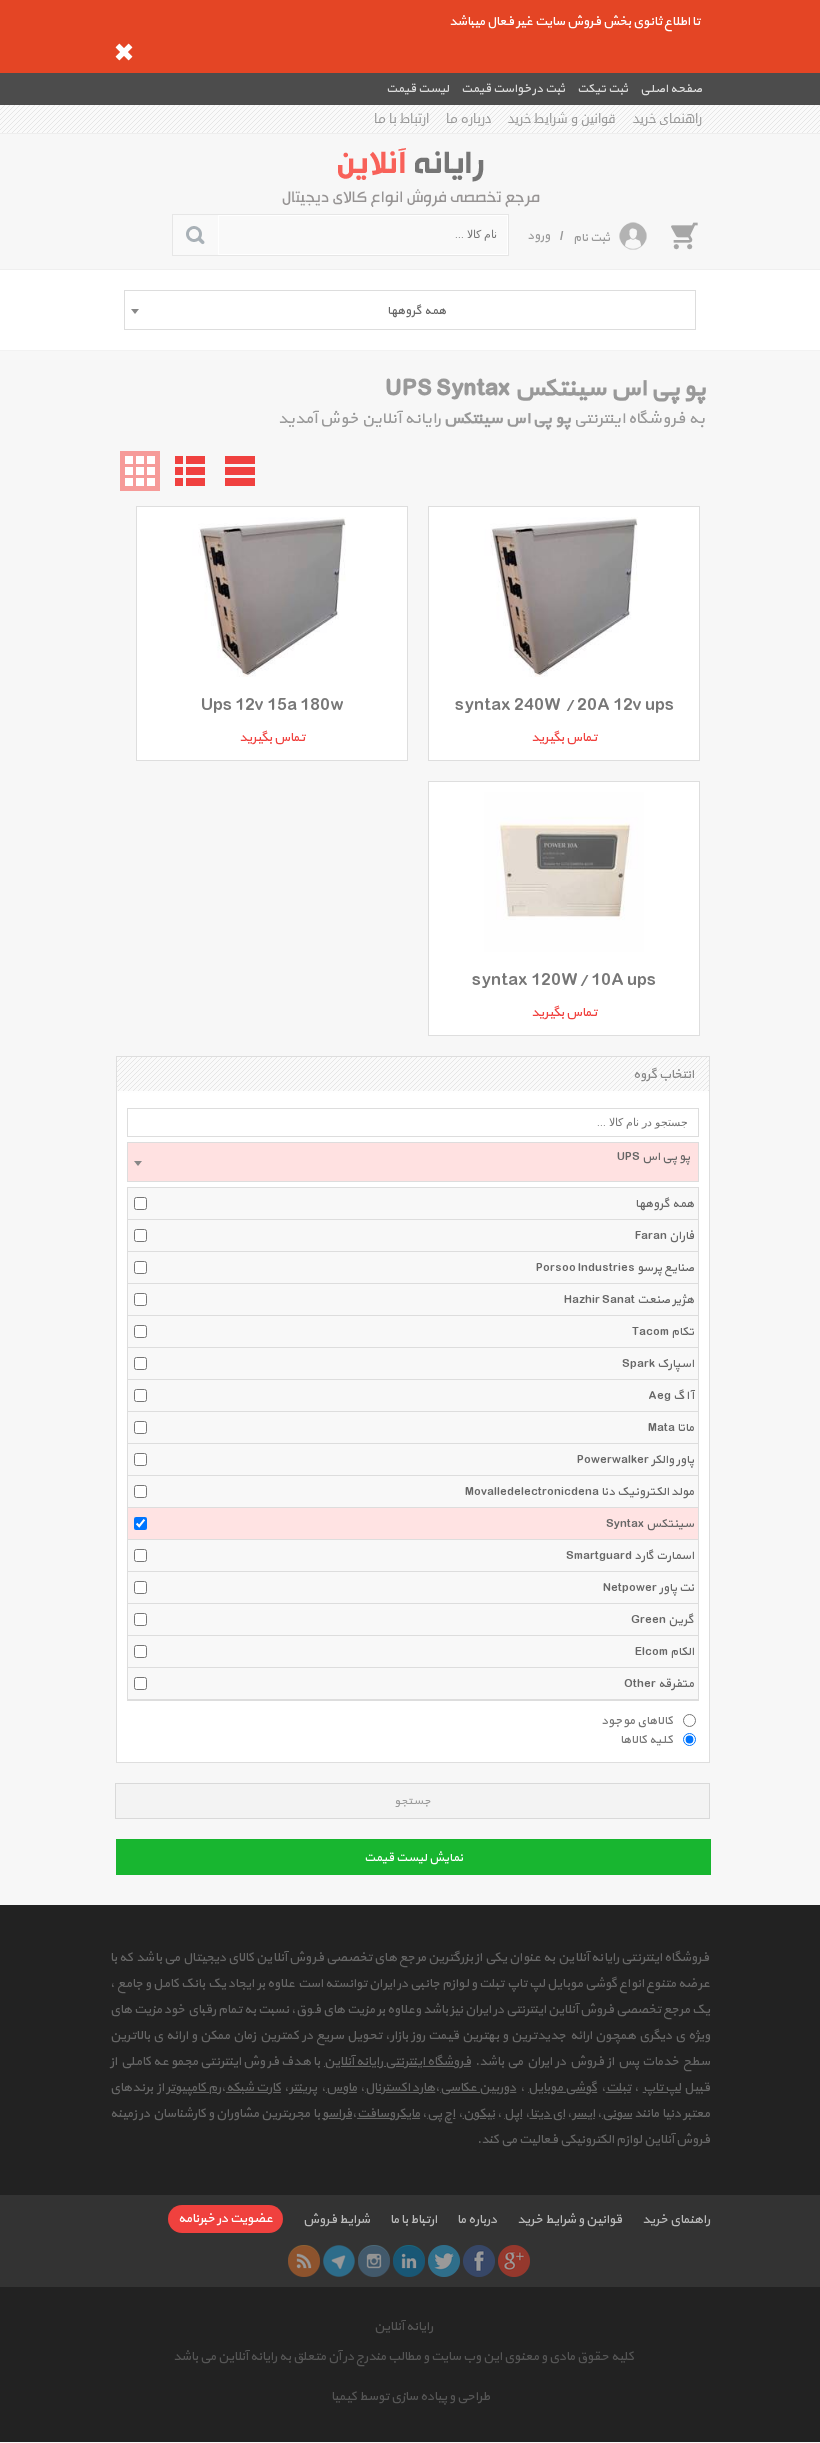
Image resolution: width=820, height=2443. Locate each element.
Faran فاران (664, 1236)
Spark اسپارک (658, 1364)
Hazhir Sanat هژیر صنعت (629, 1300)
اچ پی (441, 2114)
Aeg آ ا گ (671, 1396)
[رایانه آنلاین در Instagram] (374, 2261)
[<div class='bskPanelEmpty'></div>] (684, 235)
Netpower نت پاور (648, 1588)
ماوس (341, 2088)
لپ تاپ (662, 2088)
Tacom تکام (663, 1332)
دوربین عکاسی (478, 2088)
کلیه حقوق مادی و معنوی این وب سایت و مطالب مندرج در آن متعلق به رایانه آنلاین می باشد (403, 2357)
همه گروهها (664, 1204)
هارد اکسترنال (400, 2088)
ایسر (583, 2114)
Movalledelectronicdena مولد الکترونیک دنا (579, 1492)
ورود (538, 236)
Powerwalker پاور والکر (635, 1460)
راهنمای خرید (667, 119)
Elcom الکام (664, 1652)
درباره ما (468, 119)
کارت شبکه (253, 2088)
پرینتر (303, 2088)
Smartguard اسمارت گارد (630, 1556)
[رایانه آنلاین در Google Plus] (514, 2261)
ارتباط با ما (401, 119)
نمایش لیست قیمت (413, 1858)
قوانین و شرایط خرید (562, 119)
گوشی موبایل (562, 2088)
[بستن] (124, 52)
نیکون (479, 2114)
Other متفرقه (659, 1684)
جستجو (412, 1801)
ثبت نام (591, 238)
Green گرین (662, 1620)
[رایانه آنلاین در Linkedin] (409, 2261)
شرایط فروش (336, 2220)
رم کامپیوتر (193, 2088)
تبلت (618, 2088)
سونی (617, 2114)
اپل (513, 2114)
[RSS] (304, 2261)
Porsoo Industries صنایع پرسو (615, 1268)
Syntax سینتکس (650, 1524)
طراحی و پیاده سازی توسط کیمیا (410, 2397)
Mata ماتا (671, 1428)
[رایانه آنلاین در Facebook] (479, 2261)
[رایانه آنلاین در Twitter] (444, 2261)
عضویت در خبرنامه (225, 2219)
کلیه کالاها (646, 1739)
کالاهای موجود (637, 1720)
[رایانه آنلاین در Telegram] (339, 2261)
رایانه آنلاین (403, 2327)
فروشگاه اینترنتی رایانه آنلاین (397, 2062)
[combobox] (410, 310)
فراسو (337, 2114)
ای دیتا (547, 2114)
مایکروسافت (388, 2114)
